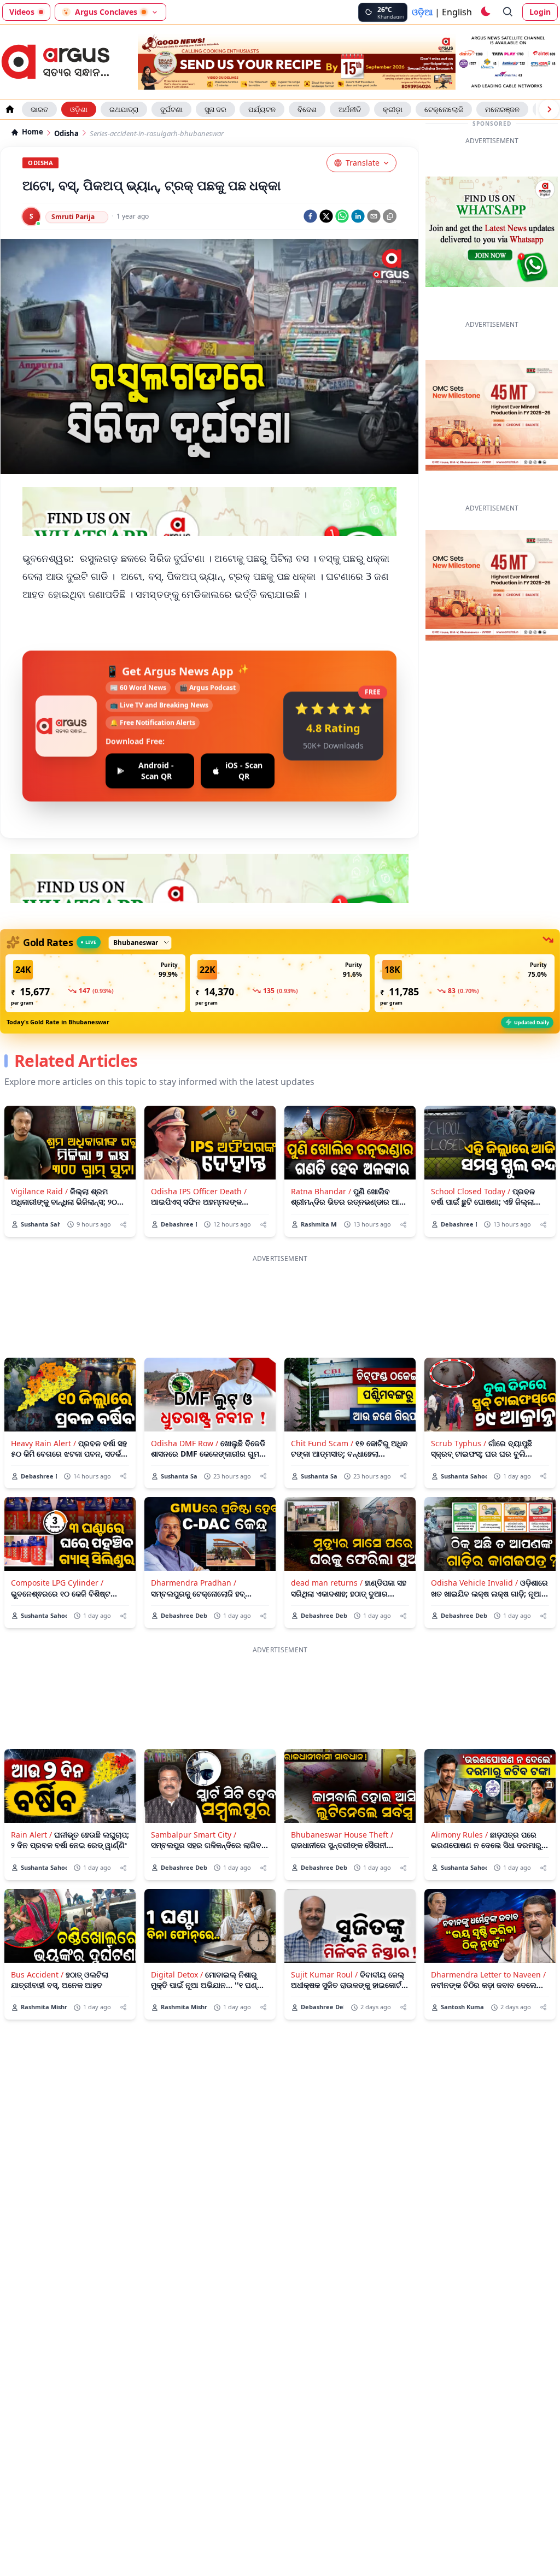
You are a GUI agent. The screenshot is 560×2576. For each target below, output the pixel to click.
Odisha (66, 134)
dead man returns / (327, 1583)
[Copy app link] (390, 216)
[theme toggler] (485, 12)
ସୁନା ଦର (215, 109)
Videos (22, 12)
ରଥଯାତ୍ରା (124, 109)
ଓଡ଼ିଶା (79, 109)
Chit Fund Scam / (322, 1443)
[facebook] (310, 216)
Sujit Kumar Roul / (324, 1974)
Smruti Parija (73, 217)
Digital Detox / (177, 1974)
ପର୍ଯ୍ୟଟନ (262, 109)
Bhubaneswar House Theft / (342, 1835)
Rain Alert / (31, 1835)
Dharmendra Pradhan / (194, 1583)
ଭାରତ (39, 109)
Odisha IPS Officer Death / (199, 1191)
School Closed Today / (471, 1191)
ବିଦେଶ (307, 109)
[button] (95, 983)
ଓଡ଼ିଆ (422, 12)
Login (540, 12)
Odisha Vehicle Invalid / (474, 1583)
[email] (374, 216)
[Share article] (123, 1225)
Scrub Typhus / (459, 1443)
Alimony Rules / (459, 1835)
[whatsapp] (342, 216)
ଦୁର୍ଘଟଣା (171, 109)
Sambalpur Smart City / (194, 1835)
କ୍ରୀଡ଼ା (393, 109)
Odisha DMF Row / (185, 1443)
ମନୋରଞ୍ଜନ (502, 109)
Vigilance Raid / (39, 1191)
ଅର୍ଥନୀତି (350, 109)
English (457, 12)
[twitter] (326, 216)
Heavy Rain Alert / (43, 1443)
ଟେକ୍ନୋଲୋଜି (444, 109)
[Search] (508, 12)
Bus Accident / (37, 1974)
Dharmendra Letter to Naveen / (488, 1974)
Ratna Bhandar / (321, 1191)
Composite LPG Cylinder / (57, 1583)
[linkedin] (358, 216)
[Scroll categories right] (549, 109)
